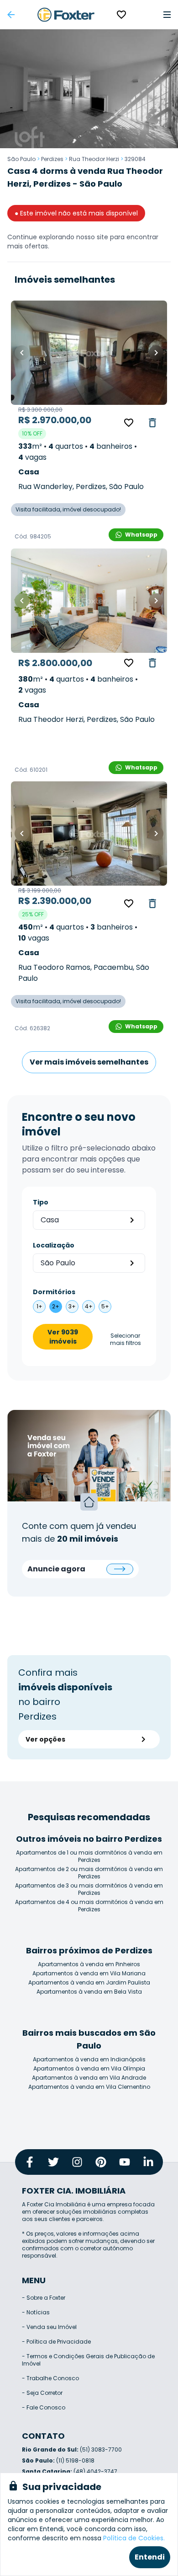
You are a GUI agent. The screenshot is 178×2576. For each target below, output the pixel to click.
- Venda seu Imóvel (49, 2327)
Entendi (150, 2557)
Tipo (41, 1202)
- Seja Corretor (42, 2393)
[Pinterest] (101, 2162)
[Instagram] (77, 2162)
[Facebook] (30, 2162)
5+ (105, 1306)
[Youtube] (125, 2162)
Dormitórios (54, 1292)
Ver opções (45, 1739)
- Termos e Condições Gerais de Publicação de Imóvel (88, 2360)
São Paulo (21, 159)
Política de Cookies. (134, 2538)
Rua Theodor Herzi (94, 159)
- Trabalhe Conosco (50, 2378)
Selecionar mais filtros (126, 1339)
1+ (39, 1306)
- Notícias (36, 2312)
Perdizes (52, 159)
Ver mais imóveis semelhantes (89, 1062)
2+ (56, 1306)
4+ (89, 1306)
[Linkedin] (148, 2162)
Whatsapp (141, 535)
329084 (135, 159)
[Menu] (167, 15)
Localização (54, 1245)
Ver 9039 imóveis (63, 1337)
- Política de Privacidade (56, 2342)
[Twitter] (53, 2162)
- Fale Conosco (44, 2407)
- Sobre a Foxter (44, 2298)
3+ (72, 1306)
